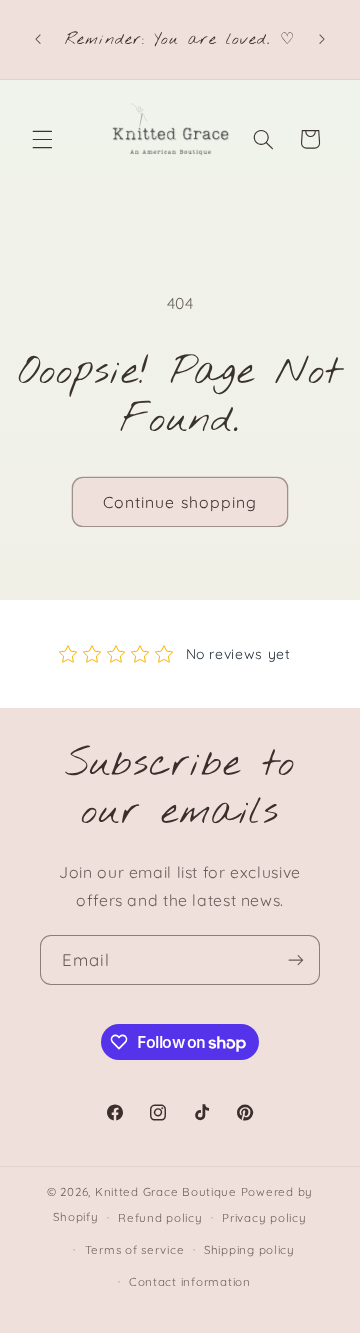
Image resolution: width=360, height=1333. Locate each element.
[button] (42, 139)
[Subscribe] (296, 959)
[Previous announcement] (38, 40)
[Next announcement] (322, 40)
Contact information (190, 1281)
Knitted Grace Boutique (166, 1191)
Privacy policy (264, 1217)
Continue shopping (180, 502)
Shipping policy (249, 1249)
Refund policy (160, 1217)
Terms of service (135, 1249)
